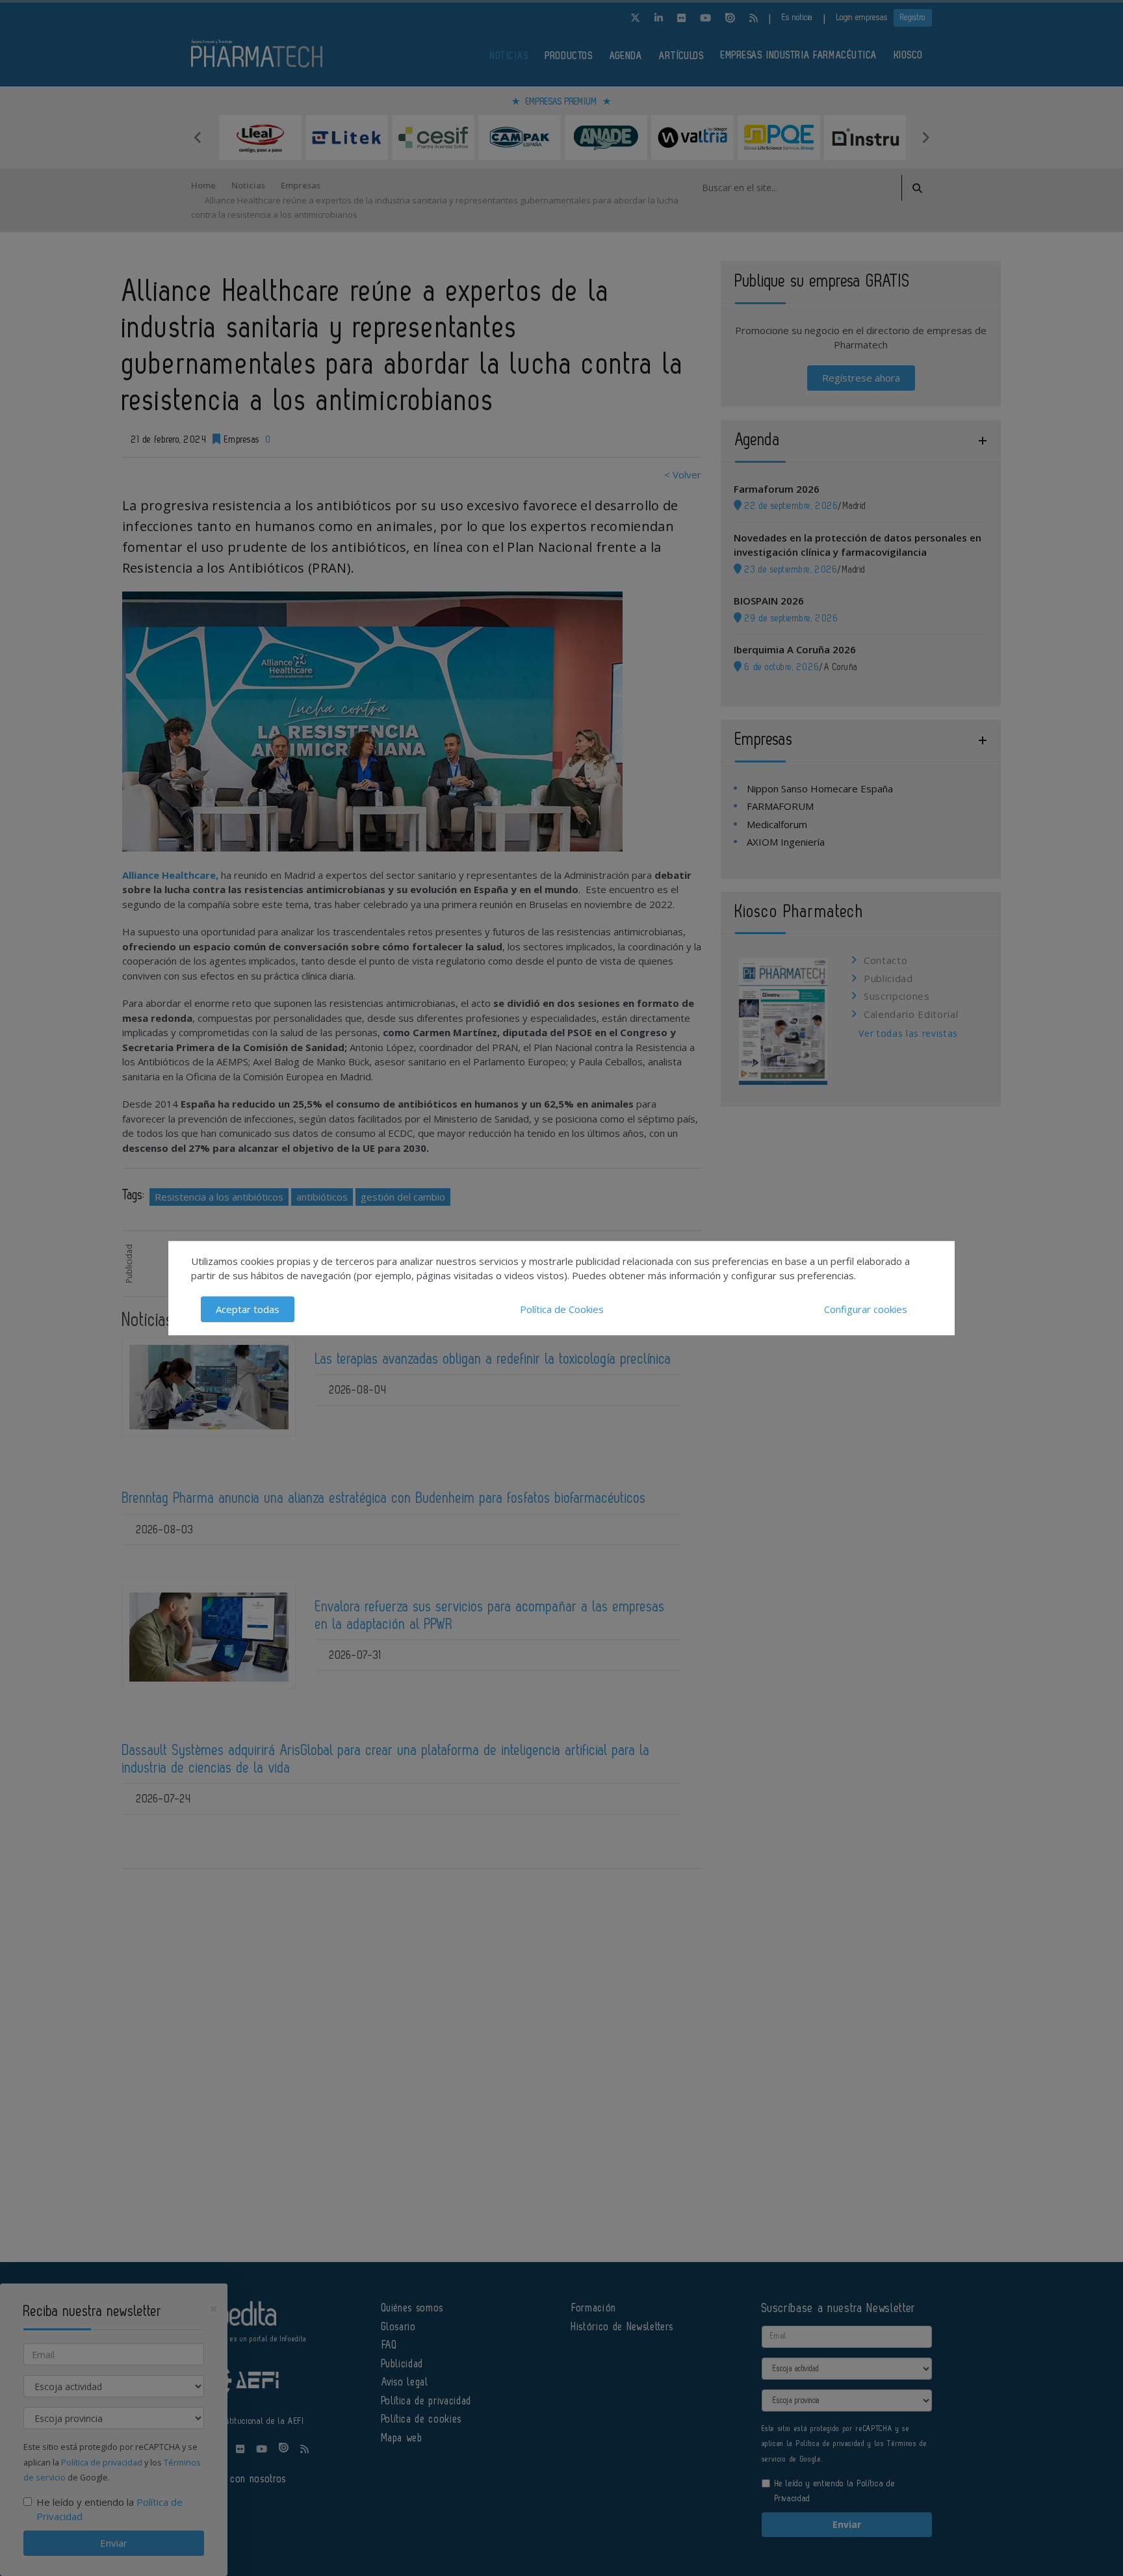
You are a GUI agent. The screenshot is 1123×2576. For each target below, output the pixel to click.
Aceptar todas (248, 1309)
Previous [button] (198, 137)
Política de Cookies (562, 1309)
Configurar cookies (866, 1309)
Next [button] (925, 137)
